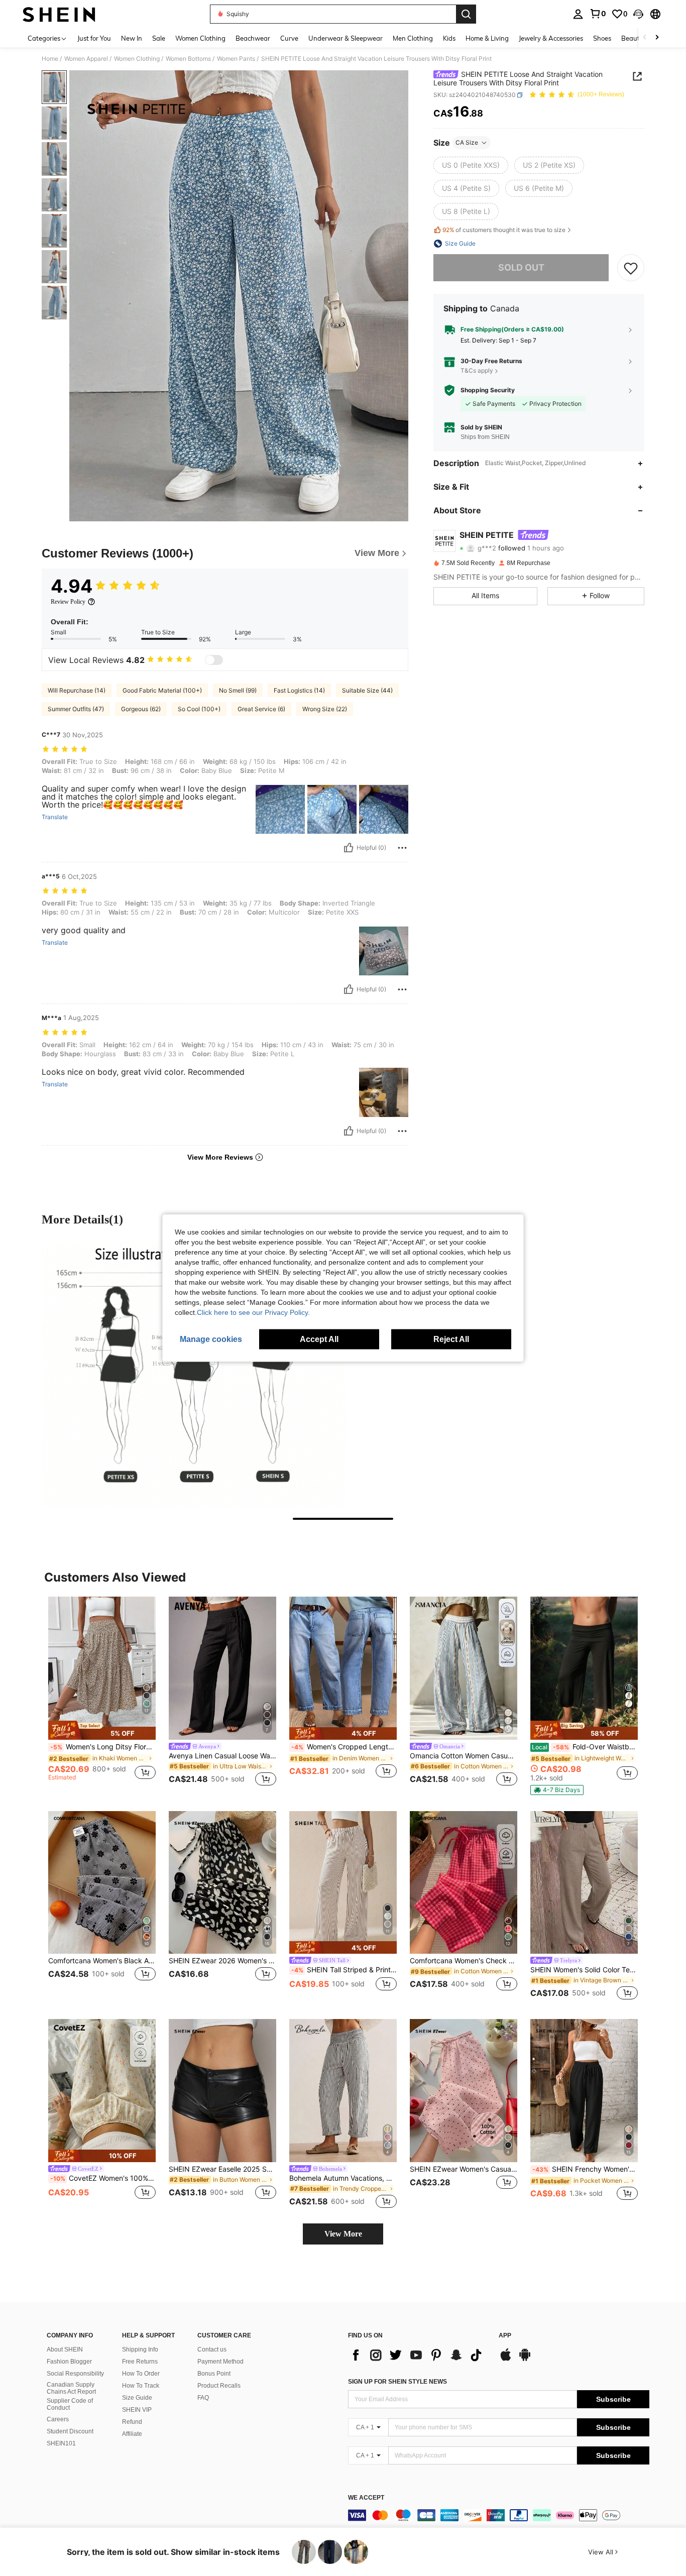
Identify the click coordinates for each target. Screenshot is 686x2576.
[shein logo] (59, 14)
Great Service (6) (261, 709)
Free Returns (140, 2362)
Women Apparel (86, 59)
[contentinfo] (499, 2515)
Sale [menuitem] (159, 38)
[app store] (506, 2360)
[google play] (525, 2360)
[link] (598, 14)
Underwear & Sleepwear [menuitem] (346, 38)
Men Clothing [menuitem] (413, 38)
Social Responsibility (75, 2374)
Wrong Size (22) (325, 709)
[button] (638, 14)
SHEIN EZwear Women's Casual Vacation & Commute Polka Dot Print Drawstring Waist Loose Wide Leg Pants (464, 2169)
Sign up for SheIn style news (397, 2382)
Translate (55, 817)
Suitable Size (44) (367, 690)
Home (50, 59)
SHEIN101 (61, 2443)
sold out (521, 267)
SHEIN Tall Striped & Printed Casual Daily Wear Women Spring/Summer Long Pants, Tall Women (344, 1970)
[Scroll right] (657, 38)
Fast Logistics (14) (299, 690)
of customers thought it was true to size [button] (504, 230)
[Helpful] (349, 848)
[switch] (214, 660)
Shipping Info (140, 2349)
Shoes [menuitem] (602, 38)
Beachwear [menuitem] (253, 38)
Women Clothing (137, 59)
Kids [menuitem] (449, 38)
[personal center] (578, 14)
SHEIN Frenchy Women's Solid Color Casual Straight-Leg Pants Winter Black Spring (585, 2169)
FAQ (203, 2398)
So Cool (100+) (199, 709)
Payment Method (220, 2362)
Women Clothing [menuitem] (200, 38)
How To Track (141, 2386)
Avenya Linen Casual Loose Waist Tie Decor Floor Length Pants (222, 1756)
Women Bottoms (188, 59)
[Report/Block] (402, 848)
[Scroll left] (645, 38)
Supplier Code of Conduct (70, 2404)
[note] (102, 1730)
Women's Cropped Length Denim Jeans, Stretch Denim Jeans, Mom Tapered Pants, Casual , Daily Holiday (344, 1747)
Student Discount (70, 2431)
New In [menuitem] (132, 38)
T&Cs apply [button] (477, 371)
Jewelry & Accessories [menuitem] (551, 38)
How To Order (141, 2374)
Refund (132, 2422)
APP (505, 2336)
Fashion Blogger (69, 2362)
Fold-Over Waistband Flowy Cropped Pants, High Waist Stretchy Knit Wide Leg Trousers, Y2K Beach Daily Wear (585, 1747)
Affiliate (132, 2434)
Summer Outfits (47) (76, 709)
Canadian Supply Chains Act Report (71, 2388)
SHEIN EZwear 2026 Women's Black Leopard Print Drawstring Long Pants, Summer (222, 1961)
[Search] (466, 14)
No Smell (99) (238, 690)
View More (343, 2234)
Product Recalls (219, 2386)
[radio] (471, 165)
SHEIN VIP (137, 2410)
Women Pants (236, 59)
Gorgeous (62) (141, 709)
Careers (58, 2419)
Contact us (212, 2349)
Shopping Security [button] (488, 390)
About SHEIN (65, 2349)
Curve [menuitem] (289, 38)
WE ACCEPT (366, 2498)
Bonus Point (214, 2374)
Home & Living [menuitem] (487, 38)
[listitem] (102, 1693)
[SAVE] (631, 268)
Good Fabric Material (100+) (162, 690)
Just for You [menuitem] (94, 38)
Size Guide (137, 2398)
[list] (418, 2355)
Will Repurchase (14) (77, 690)
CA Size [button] (467, 142)
